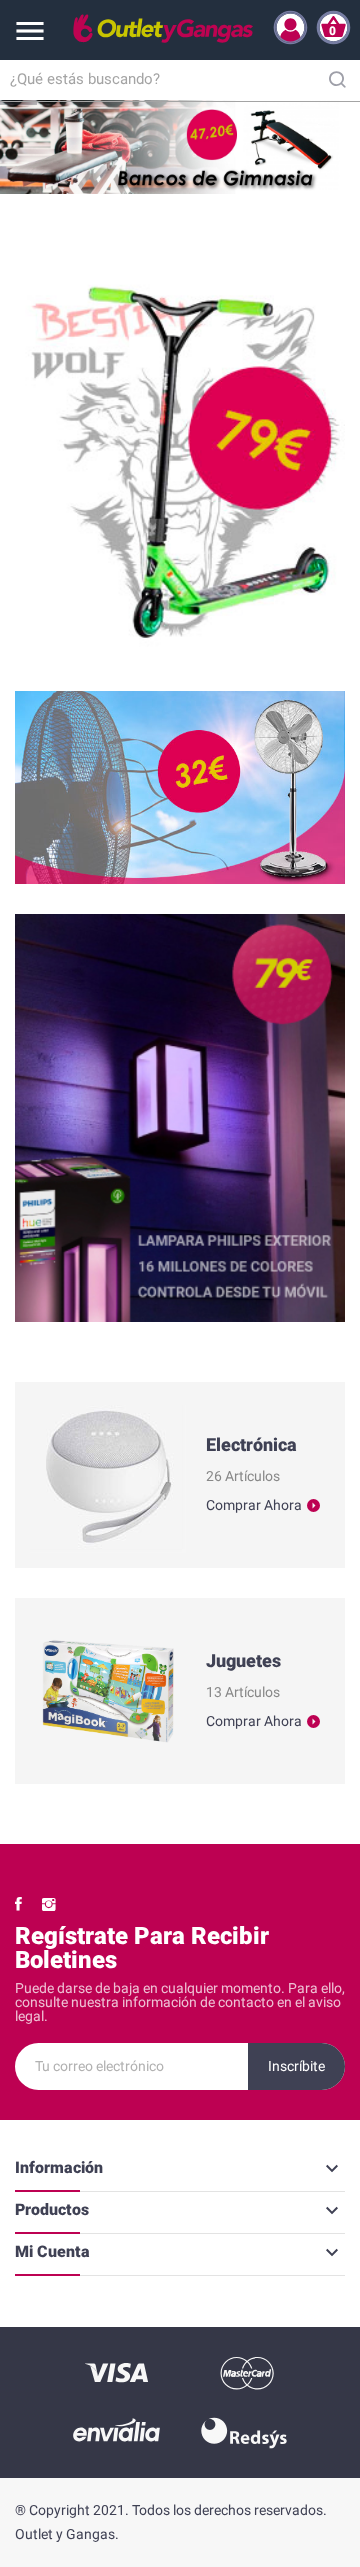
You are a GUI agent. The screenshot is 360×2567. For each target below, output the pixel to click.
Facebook (18, 1904)
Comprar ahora (254, 1505)
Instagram (49, 1904)
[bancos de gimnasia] (180, 147)
